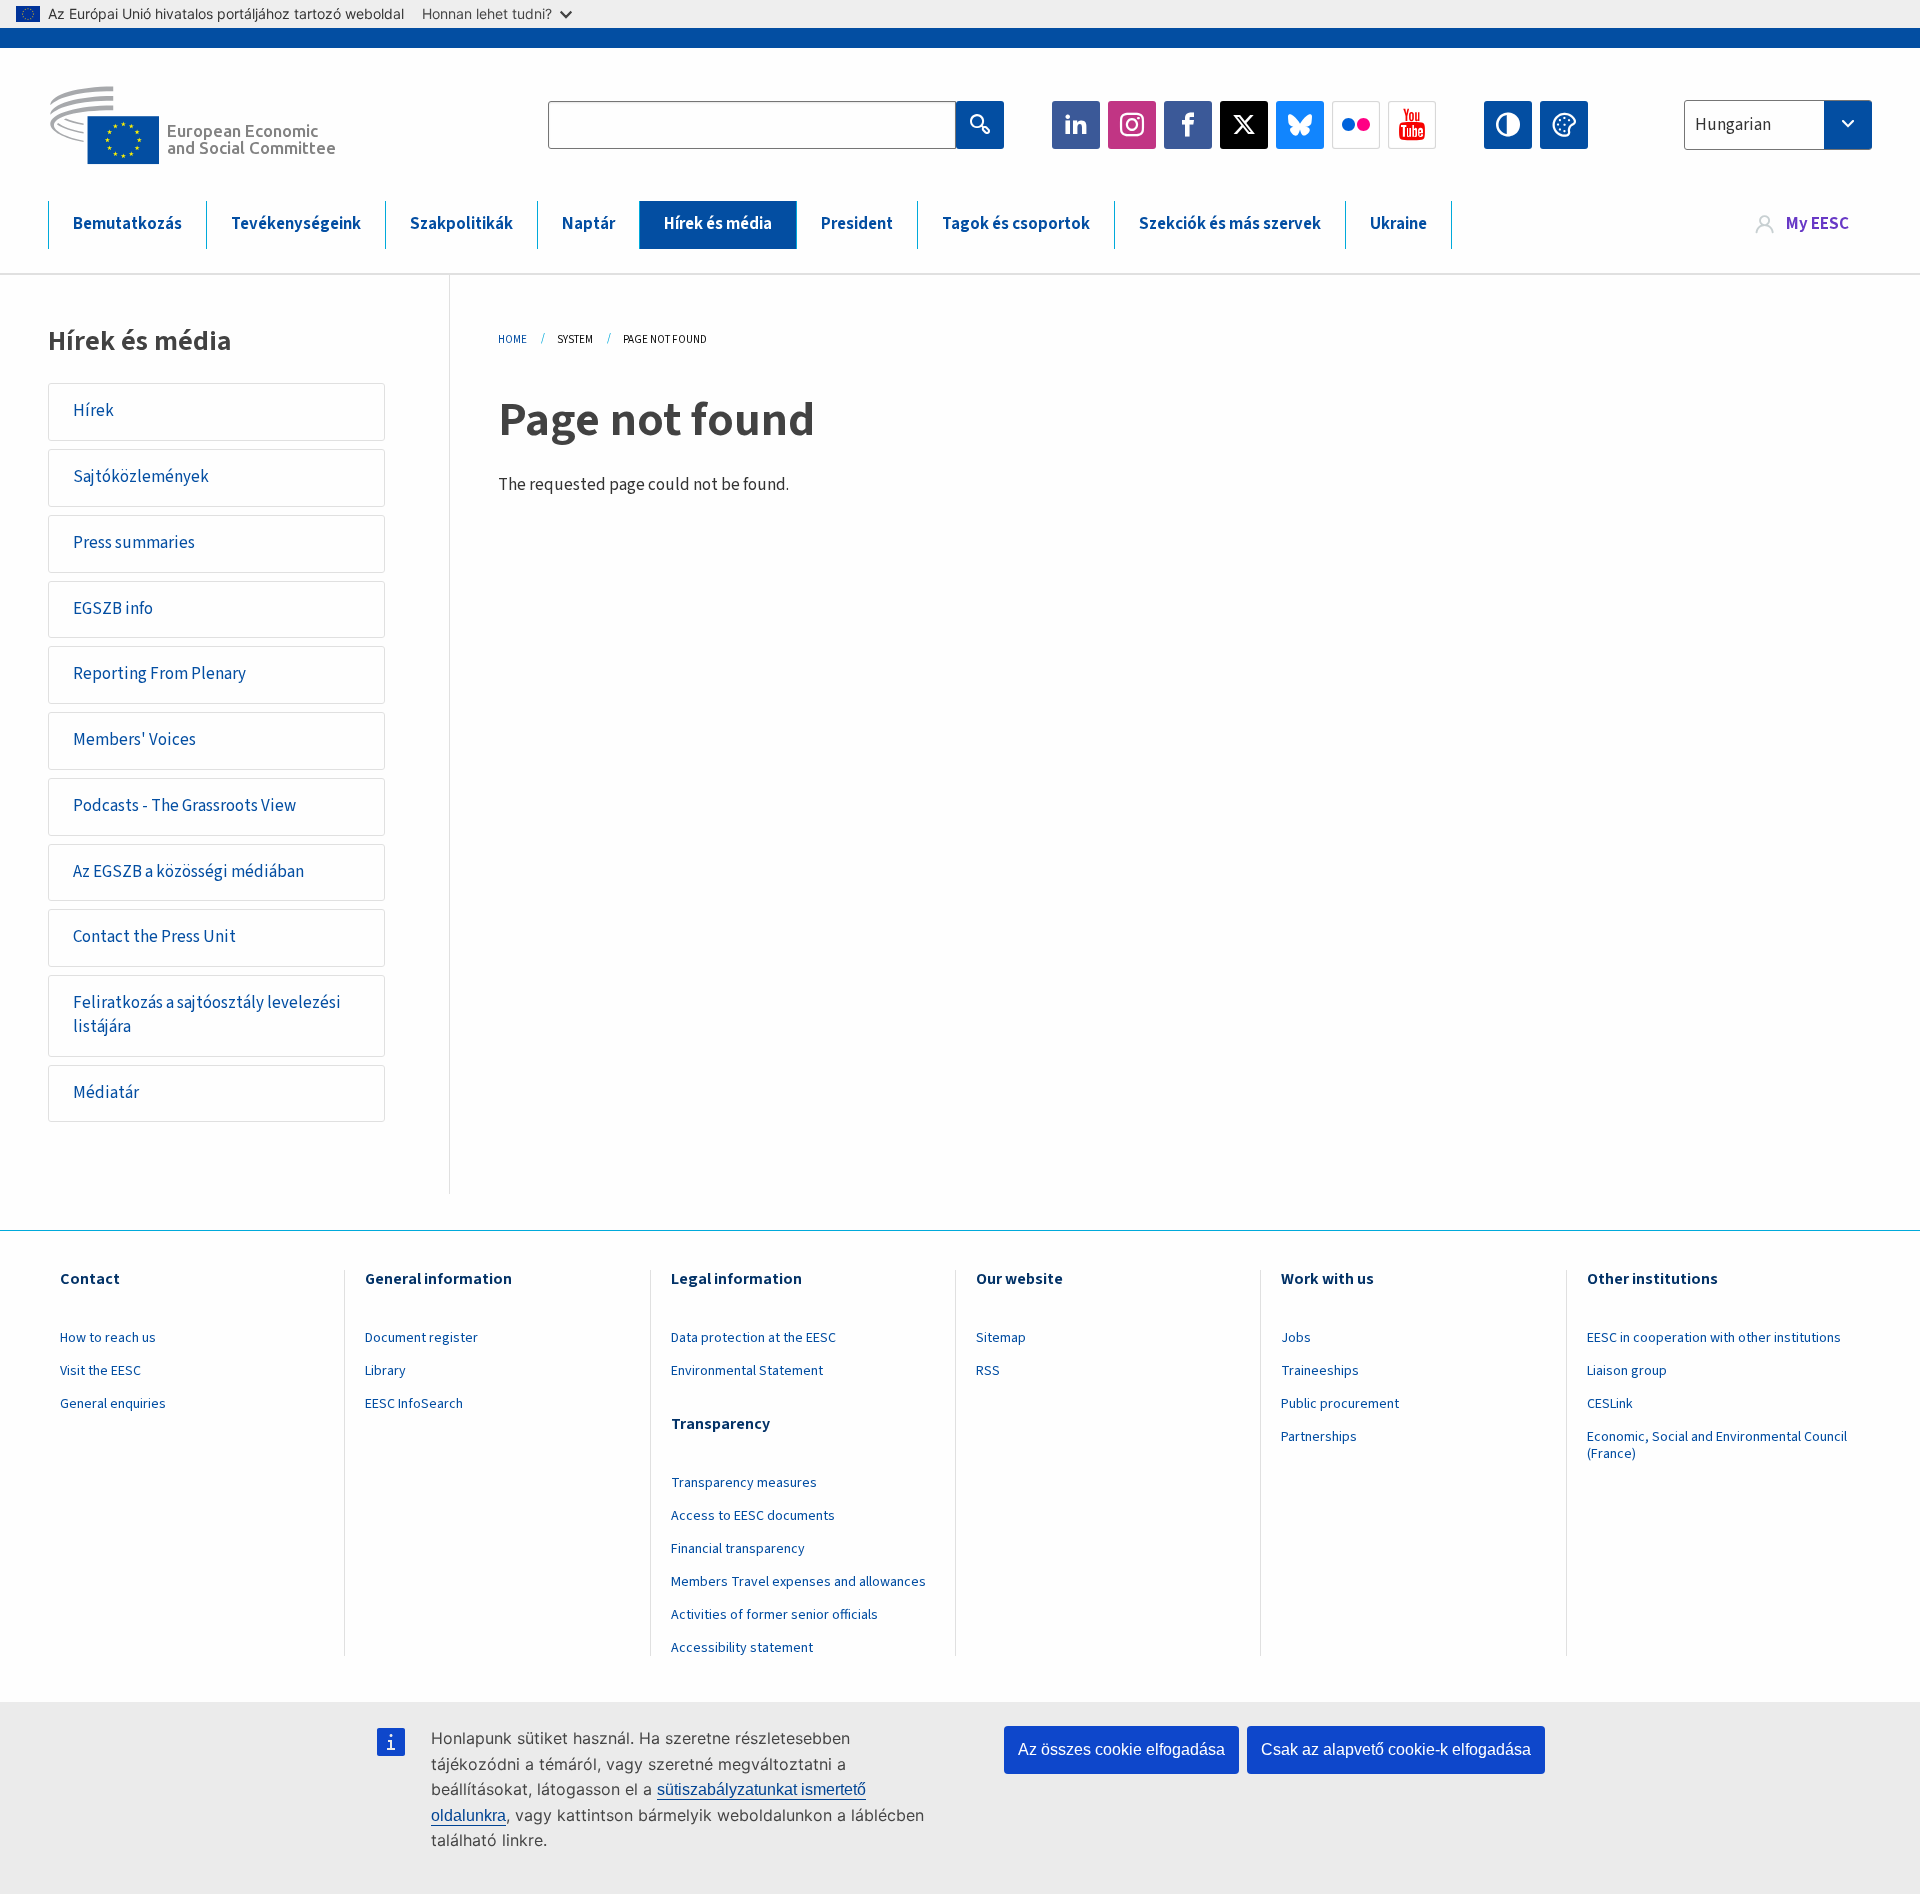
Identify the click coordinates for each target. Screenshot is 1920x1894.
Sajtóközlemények (141, 477)
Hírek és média (718, 224)
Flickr (1356, 125)
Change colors (1564, 125)
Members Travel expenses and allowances (798, 1582)
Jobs (1296, 1338)
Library (385, 1371)
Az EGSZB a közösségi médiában (188, 872)
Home (512, 339)
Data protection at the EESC (753, 1338)
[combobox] (1778, 125)
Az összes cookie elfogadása (1121, 1749)
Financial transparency (738, 1549)
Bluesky (1300, 125)
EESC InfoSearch (414, 1404)
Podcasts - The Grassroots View (184, 806)
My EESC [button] (1817, 224)
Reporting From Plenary (159, 674)
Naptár (588, 224)
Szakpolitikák (461, 224)
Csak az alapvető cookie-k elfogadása (1396, 1749)
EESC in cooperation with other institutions (1714, 1338)
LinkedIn (1076, 125)
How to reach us (108, 1338)
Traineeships (1320, 1371)
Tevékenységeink (296, 224)
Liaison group (1627, 1371)
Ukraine (1398, 224)
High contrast (1508, 125)
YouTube (1412, 125)
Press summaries (134, 543)
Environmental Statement (747, 1371)
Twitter (1244, 125)
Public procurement (1340, 1404)
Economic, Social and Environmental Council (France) (1717, 1445)
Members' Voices (134, 740)
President (857, 224)
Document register (421, 1338)
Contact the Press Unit (154, 937)
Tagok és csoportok (1016, 224)
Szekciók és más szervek (1230, 224)
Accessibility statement (742, 1648)
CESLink (1610, 1404)
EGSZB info (113, 609)
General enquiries (113, 1404)
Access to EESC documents (753, 1516)
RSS (988, 1371)
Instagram (1132, 125)
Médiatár (106, 1093)
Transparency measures (744, 1483)
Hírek (93, 411)
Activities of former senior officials (774, 1615)
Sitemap (1001, 1338)
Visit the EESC (100, 1371)
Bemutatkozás (127, 224)
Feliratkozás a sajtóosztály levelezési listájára (207, 1015)
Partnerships (1319, 1437)
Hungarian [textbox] (1733, 125)
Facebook (1188, 125)
